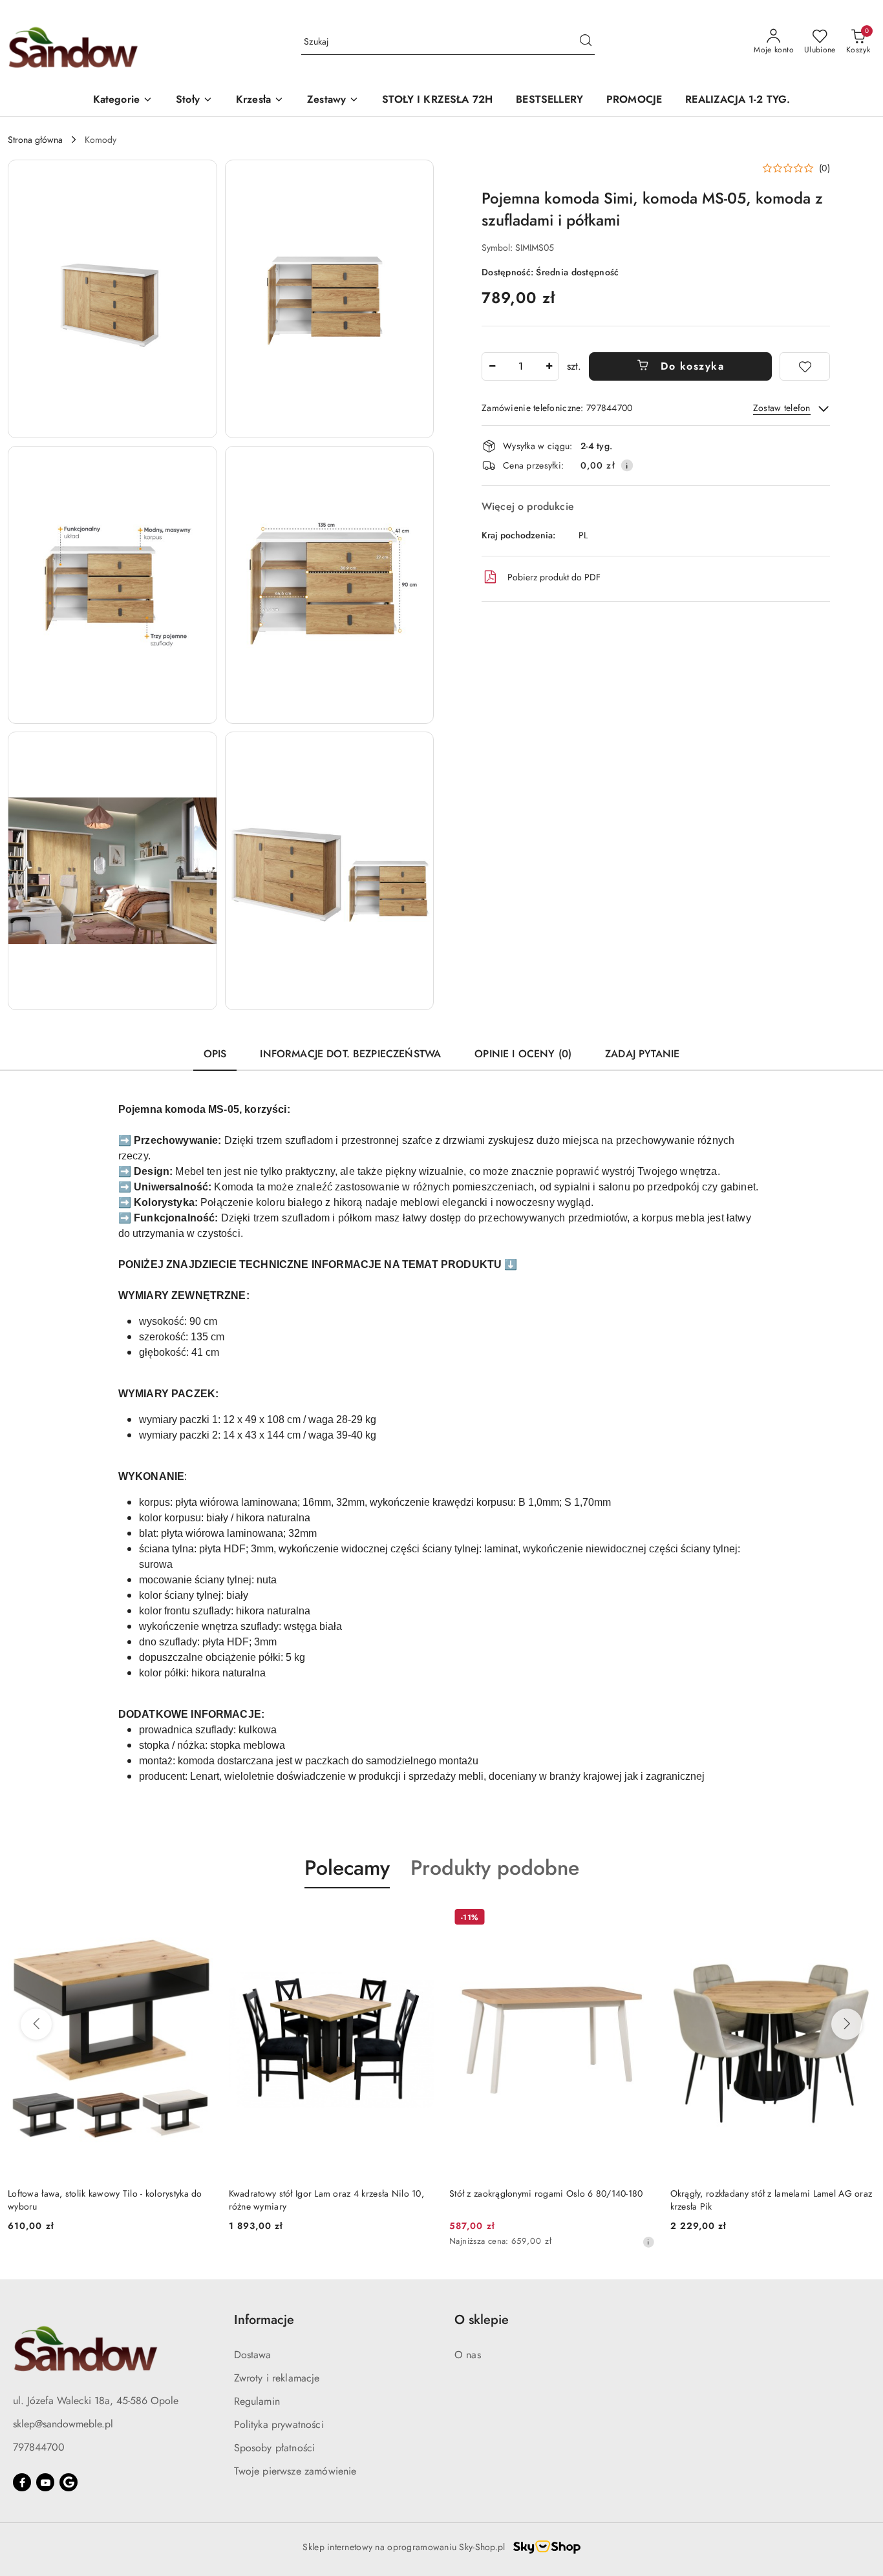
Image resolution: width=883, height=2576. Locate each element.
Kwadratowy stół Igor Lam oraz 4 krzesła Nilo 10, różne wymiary (326, 2200)
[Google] (69, 2482)
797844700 (39, 2447)
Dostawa (253, 2355)
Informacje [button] (264, 2320)
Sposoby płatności (275, 2448)
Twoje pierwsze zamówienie (295, 2471)
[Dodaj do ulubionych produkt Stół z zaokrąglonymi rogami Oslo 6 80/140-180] (640, 1919)
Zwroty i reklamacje (277, 2378)
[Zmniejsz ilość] (492, 366)
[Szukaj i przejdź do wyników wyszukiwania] (586, 42)
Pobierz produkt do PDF (554, 577)
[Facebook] (22, 2482)
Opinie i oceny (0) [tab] (523, 1054)
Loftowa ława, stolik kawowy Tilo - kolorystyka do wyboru (105, 2200)
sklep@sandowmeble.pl (63, 2424)
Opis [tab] (215, 1054)
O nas (468, 2355)
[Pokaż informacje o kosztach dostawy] (627, 465)
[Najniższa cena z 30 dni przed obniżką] (648, 2242)
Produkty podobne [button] (495, 1868)
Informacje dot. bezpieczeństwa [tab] (350, 1054)
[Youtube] (45, 2482)
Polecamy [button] (347, 1868)
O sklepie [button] (482, 2320)
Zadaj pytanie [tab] (642, 1054)
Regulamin (257, 2401)
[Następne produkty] (847, 2024)
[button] (123, 100)
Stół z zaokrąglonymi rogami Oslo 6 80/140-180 (546, 2193)
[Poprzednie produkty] (36, 2024)
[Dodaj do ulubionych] (805, 366)
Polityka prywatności (279, 2424)
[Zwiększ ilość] (549, 366)
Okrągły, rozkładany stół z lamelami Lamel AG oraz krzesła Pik (771, 2200)
